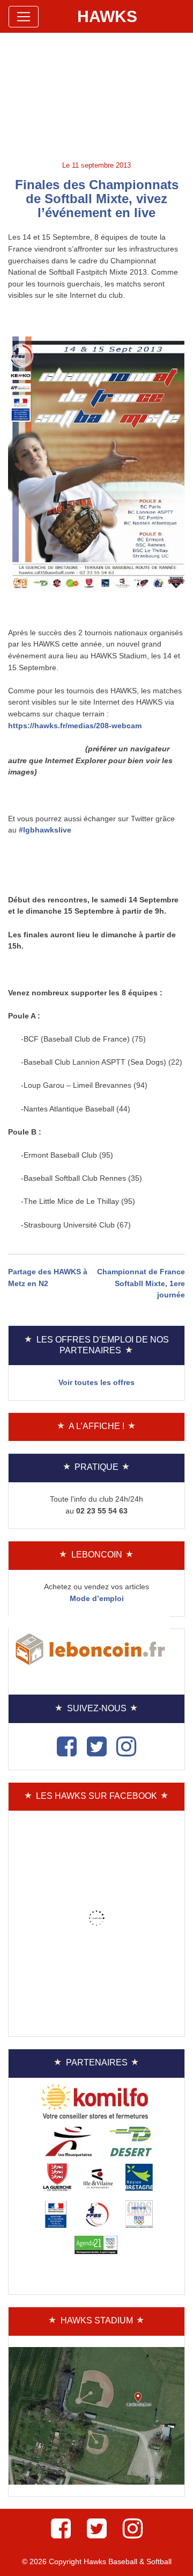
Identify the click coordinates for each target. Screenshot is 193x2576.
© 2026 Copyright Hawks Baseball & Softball (97, 2561)
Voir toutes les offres (96, 1382)
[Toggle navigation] (24, 17)
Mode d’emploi (97, 1598)
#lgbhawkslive (45, 830)
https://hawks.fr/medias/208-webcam (75, 726)
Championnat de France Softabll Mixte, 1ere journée (141, 1283)
